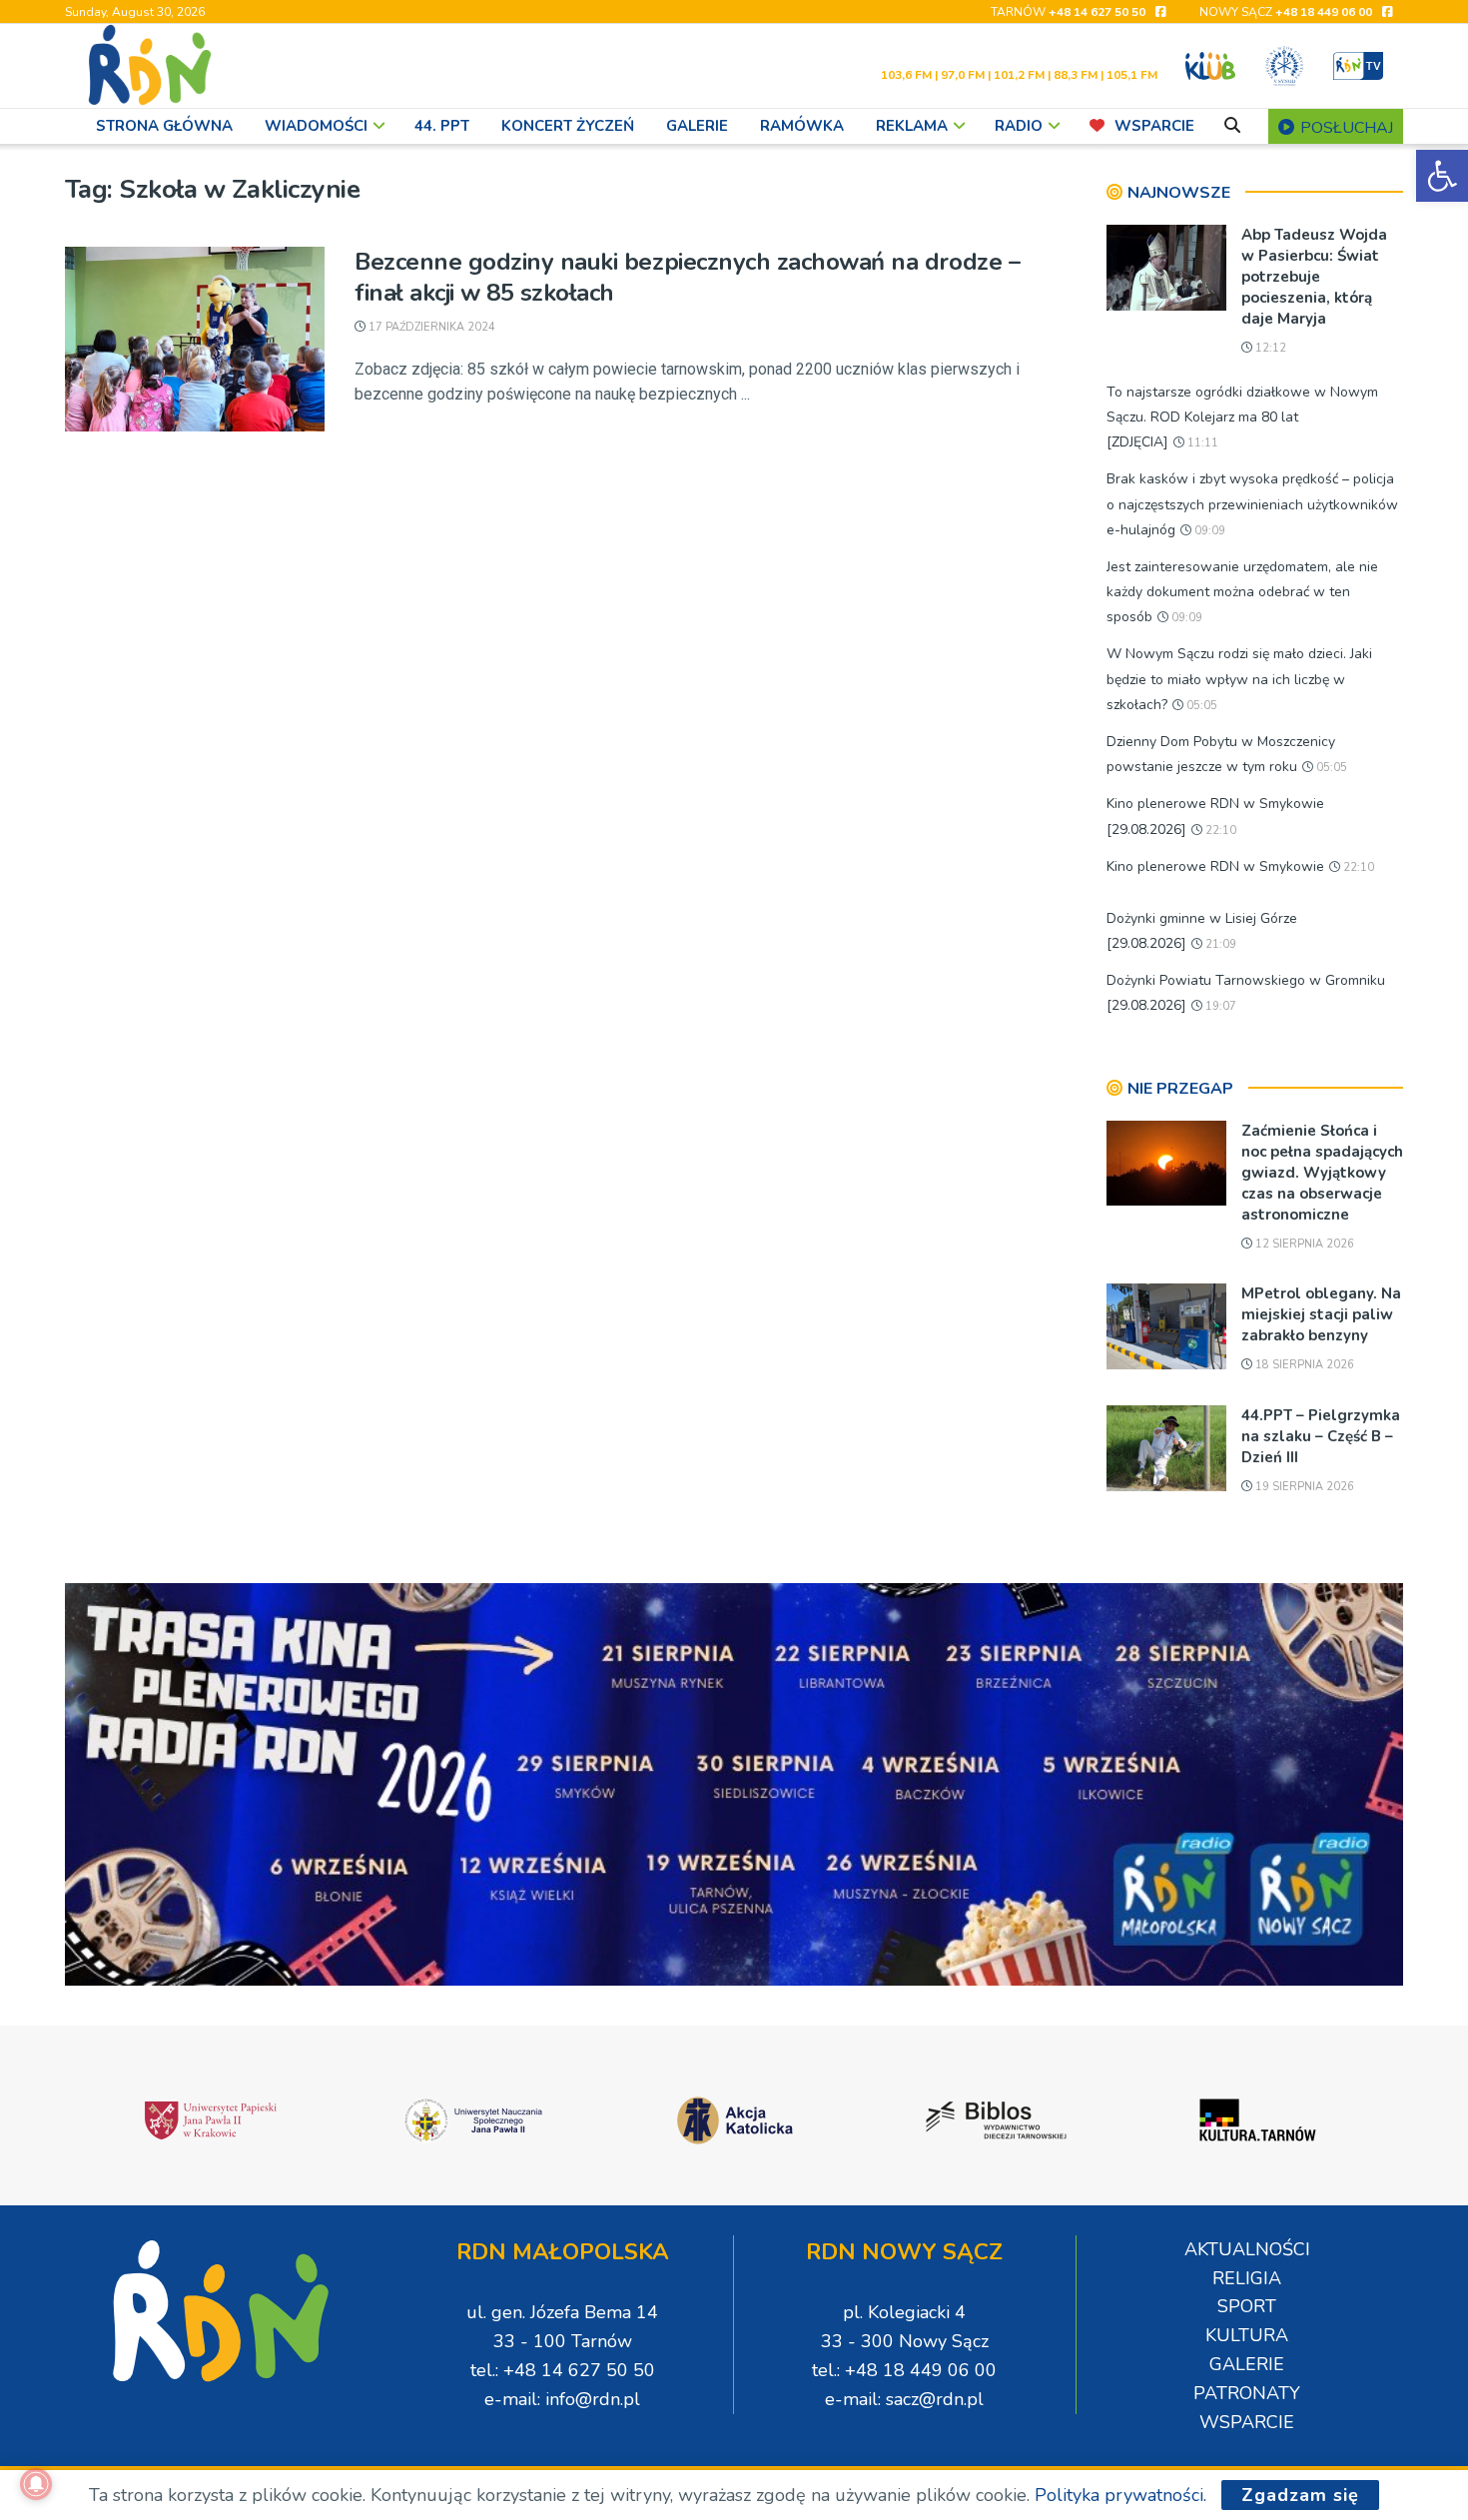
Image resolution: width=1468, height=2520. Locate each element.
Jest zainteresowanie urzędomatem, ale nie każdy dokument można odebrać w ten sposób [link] (1242, 592)
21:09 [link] (1219, 944)
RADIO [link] (1019, 126)
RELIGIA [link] (1247, 2278)
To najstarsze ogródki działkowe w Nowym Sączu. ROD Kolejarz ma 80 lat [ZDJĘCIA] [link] (1242, 417)
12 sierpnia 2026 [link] (1303, 1244)
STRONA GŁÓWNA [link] (164, 126)
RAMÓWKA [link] (802, 126)
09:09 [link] (1208, 531)
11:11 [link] (1201, 443)
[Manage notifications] (36, 2484)
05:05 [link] (1200, 706)
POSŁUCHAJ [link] (1345, 128)
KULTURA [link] (1247, 2335)
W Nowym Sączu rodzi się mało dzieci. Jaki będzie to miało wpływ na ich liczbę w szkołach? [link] (1239, 679)
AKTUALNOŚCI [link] (1247, 2249)
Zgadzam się (1300, 2495)
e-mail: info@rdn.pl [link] (562, 2399)
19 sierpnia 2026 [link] (1303, 1487)
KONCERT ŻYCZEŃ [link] (568, 126)
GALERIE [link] (697, 126)
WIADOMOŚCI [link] (316, 126)
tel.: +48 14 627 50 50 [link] (563, 2370)
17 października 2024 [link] (430, 327)
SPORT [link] (1247, 2306)
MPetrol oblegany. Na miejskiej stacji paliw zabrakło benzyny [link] (1321, 1314)
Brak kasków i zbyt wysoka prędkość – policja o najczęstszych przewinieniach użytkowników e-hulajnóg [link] (1252, 504)
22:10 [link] (1219, 831)
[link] (1442, 176)
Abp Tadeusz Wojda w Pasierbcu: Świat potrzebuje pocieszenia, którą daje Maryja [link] (1314, 277)
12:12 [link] (1269, 348)
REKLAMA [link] (912, 126)
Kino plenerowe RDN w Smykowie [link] (1215, 866)
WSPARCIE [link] (1154, 126)
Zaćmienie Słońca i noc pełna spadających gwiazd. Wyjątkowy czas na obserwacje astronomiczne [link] (1322, 1173)
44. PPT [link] (442, 126)
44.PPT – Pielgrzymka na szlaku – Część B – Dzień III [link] (1321, 1436)
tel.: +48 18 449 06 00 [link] (904, 2370)
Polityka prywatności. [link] (1120, 2495)
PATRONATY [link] (1247, 2393)
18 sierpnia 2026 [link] (1303, 1365)
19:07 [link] (1219, 1006)
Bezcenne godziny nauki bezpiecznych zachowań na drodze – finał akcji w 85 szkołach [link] (687, 277)
